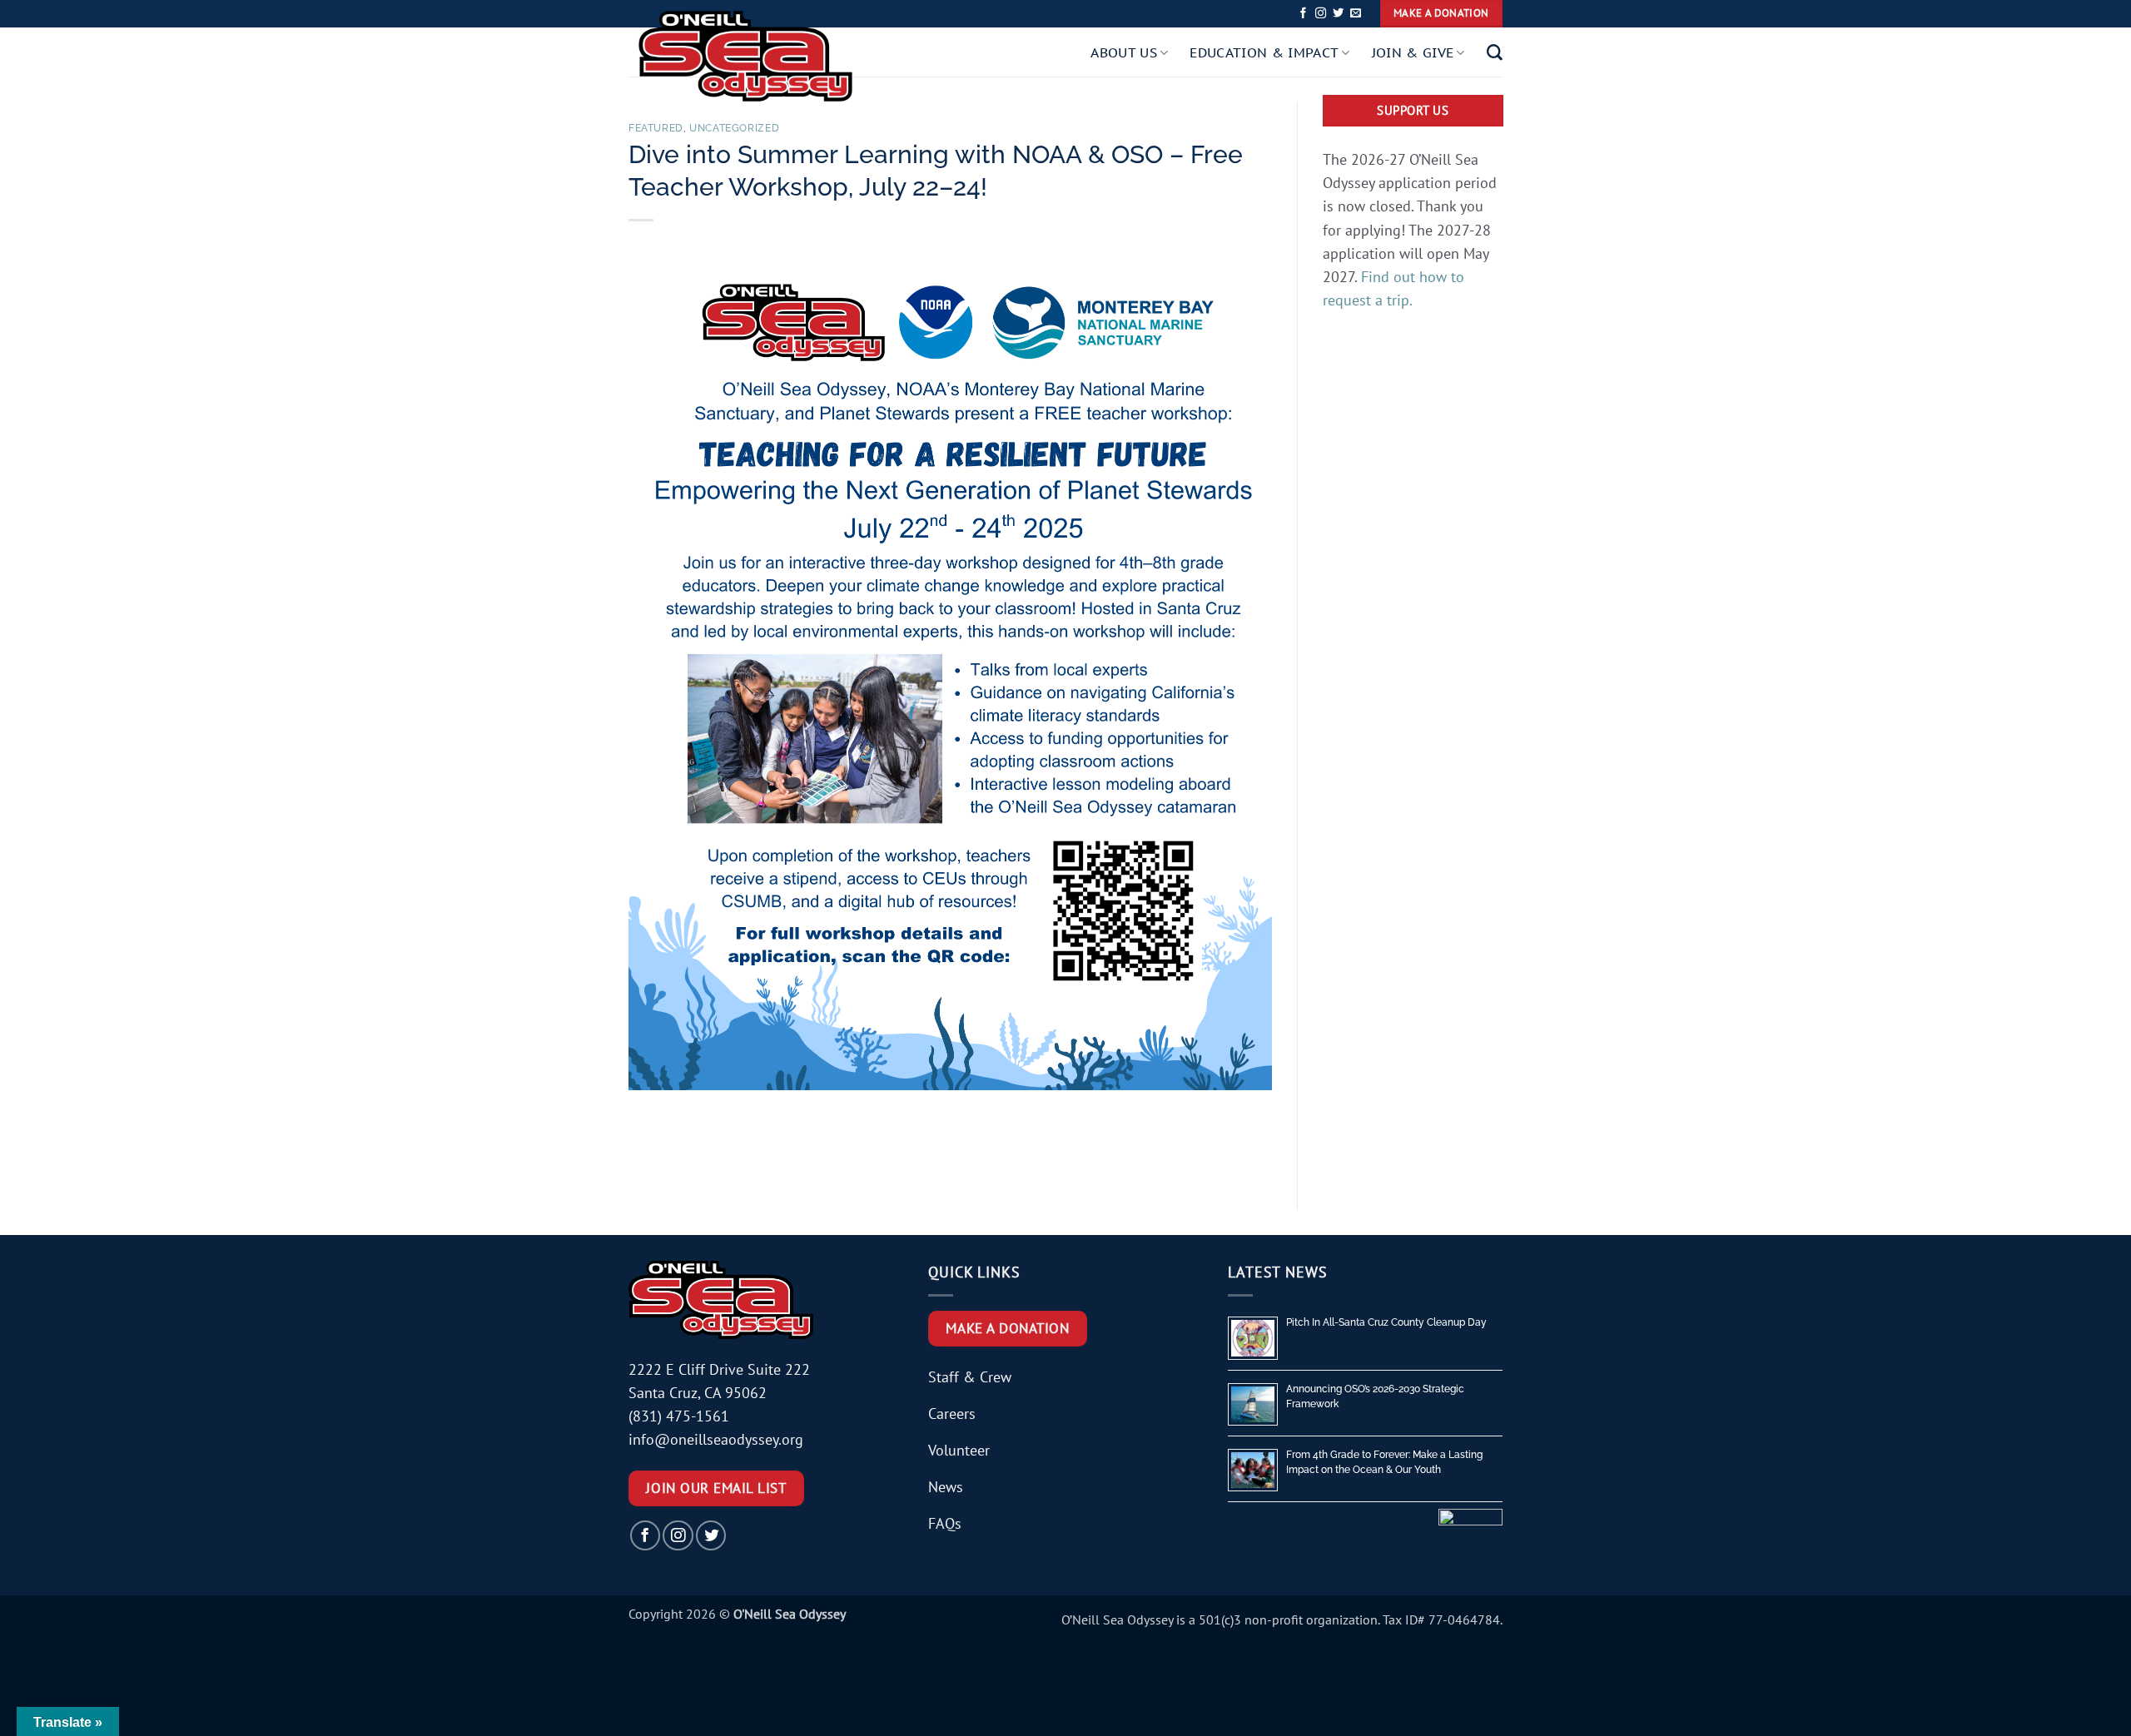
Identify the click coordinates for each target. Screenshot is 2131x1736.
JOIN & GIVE (1413, 52)
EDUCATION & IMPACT (1264, 52)
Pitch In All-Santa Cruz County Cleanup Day (1386, 1322)
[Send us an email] (1356, 14)
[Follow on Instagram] (1321, 14)
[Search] (1495, 53)
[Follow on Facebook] (1303, 14)
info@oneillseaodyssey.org (716, 1439)
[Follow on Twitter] (1338, 14)
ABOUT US (1124, 52)
